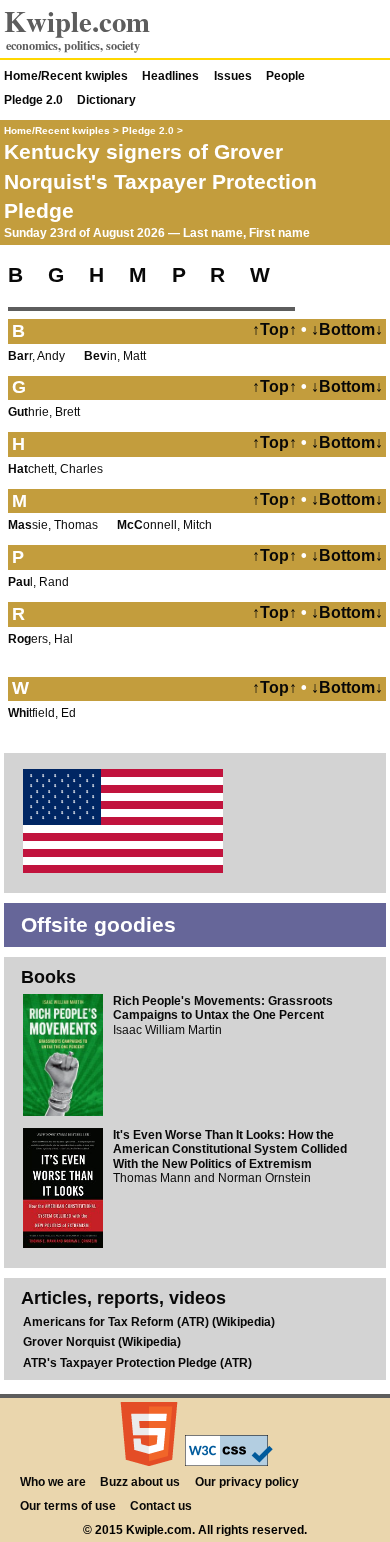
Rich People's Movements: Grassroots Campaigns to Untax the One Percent (223, 1008)
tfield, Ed (42, 713)
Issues (233, 76)
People (285, 76)
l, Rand (38, 582)
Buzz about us (140, 1482)
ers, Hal (40, 639)
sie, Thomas (53, 525)
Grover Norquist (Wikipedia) (102, 1342)
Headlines (170, 76)
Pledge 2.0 (33, 100)
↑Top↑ (274, 329)
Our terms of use (68, 1506)
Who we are (53, 1482)
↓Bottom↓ (347, 329)
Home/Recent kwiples (66, 76)
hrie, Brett (44, 412)
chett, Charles (55, 469)
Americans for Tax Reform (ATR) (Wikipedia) (149, 1322)
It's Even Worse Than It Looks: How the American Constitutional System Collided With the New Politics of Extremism (230, 1149)
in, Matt (115, 356)
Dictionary (106, 100)
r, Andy (36, 356)
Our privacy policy (247, 1482)
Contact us (161, 1506)
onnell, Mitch (164, 525)
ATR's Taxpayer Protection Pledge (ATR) (137, 1363)
